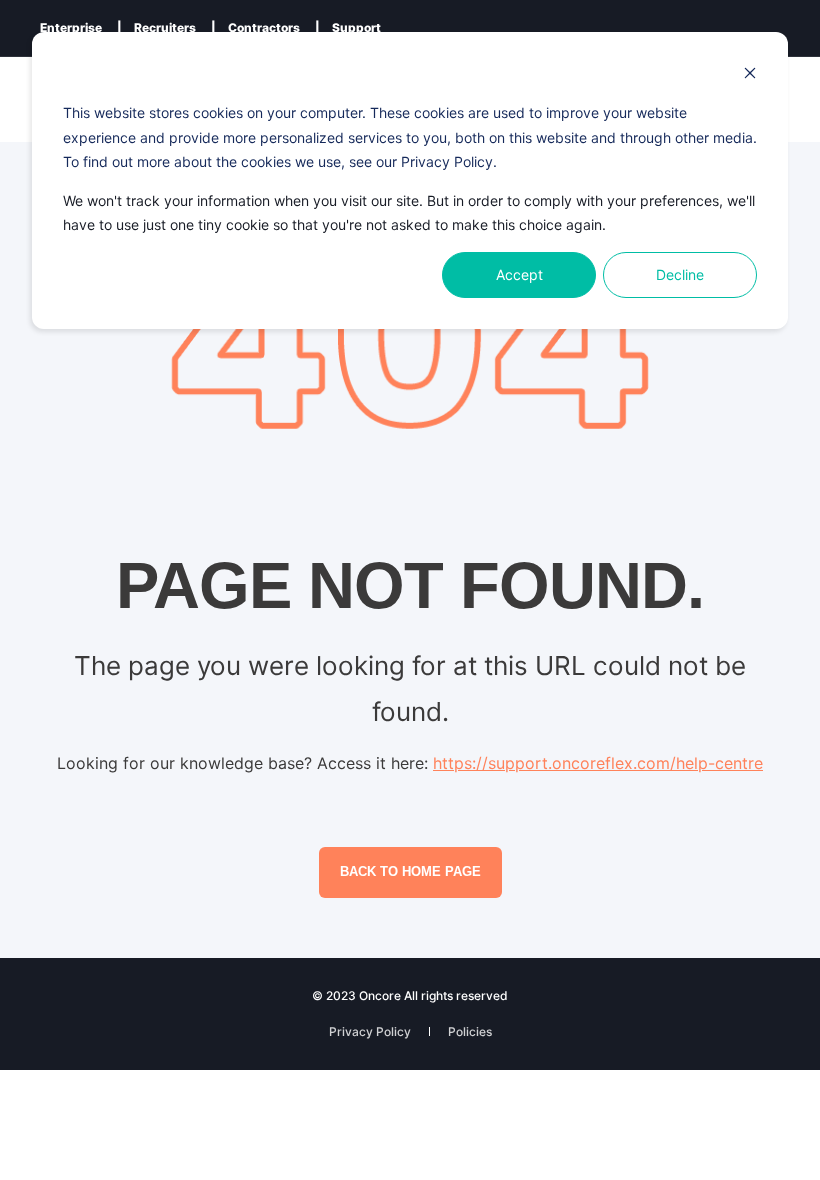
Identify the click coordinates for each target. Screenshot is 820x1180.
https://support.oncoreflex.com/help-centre (598, 763)
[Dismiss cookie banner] (750, 75)
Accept (519, 274)
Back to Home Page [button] (410, 871)
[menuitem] (71, 28)
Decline (680, 274)
